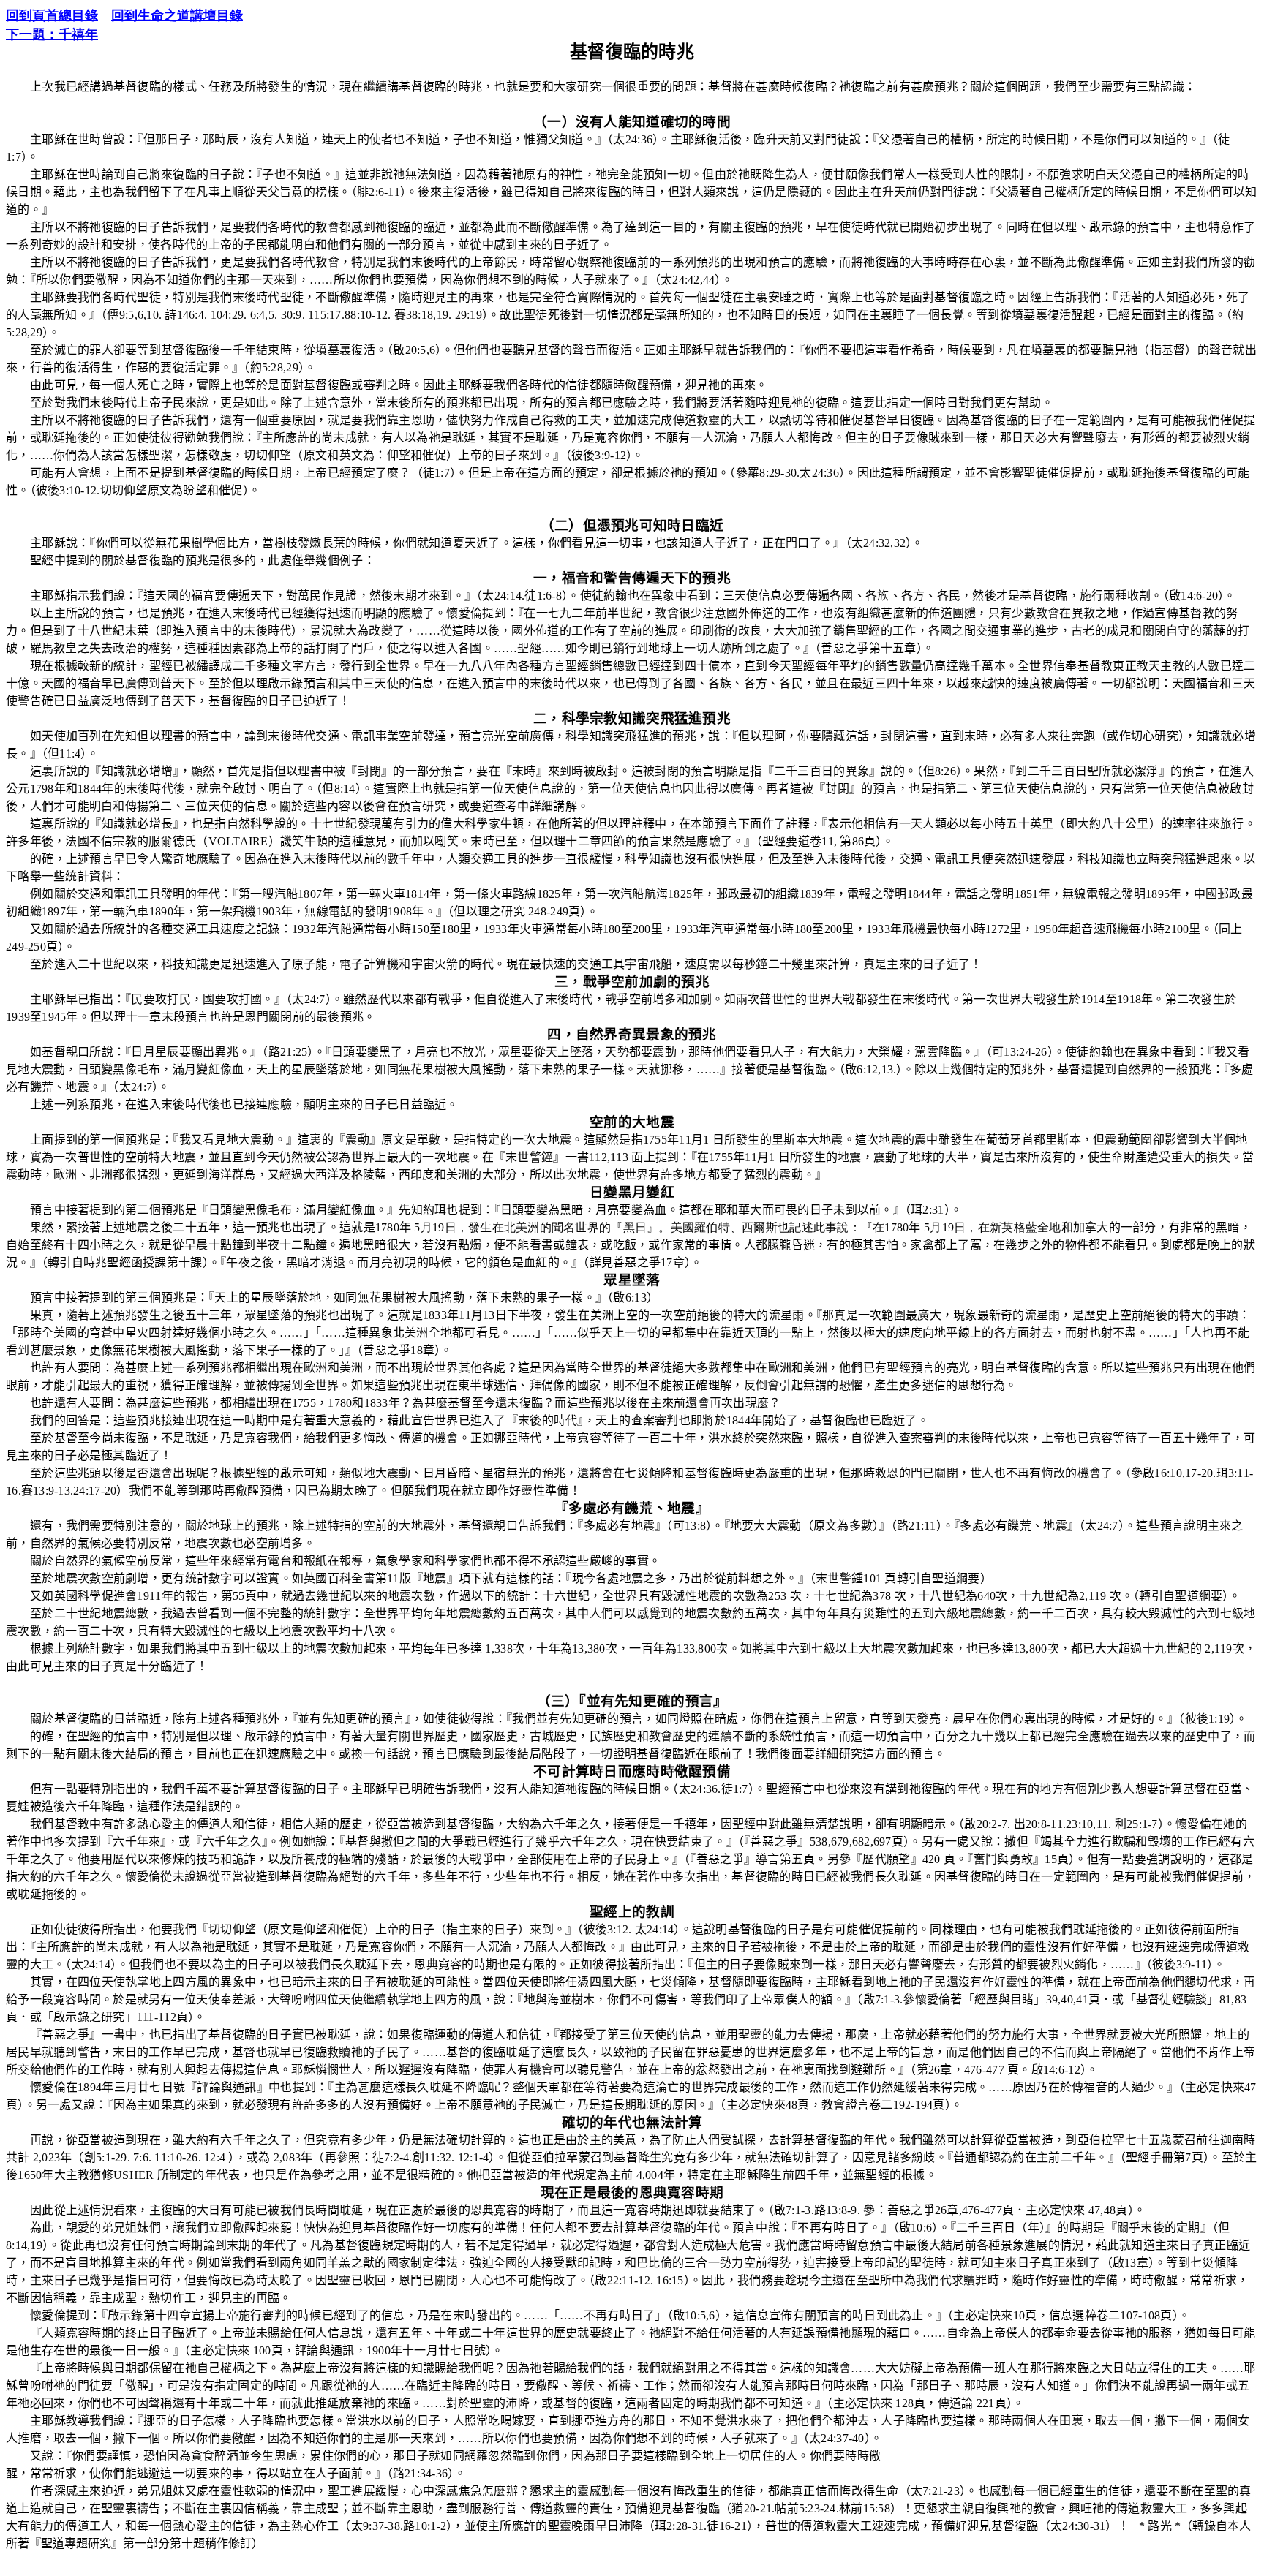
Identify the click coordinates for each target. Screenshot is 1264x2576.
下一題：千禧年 (52, 34)
